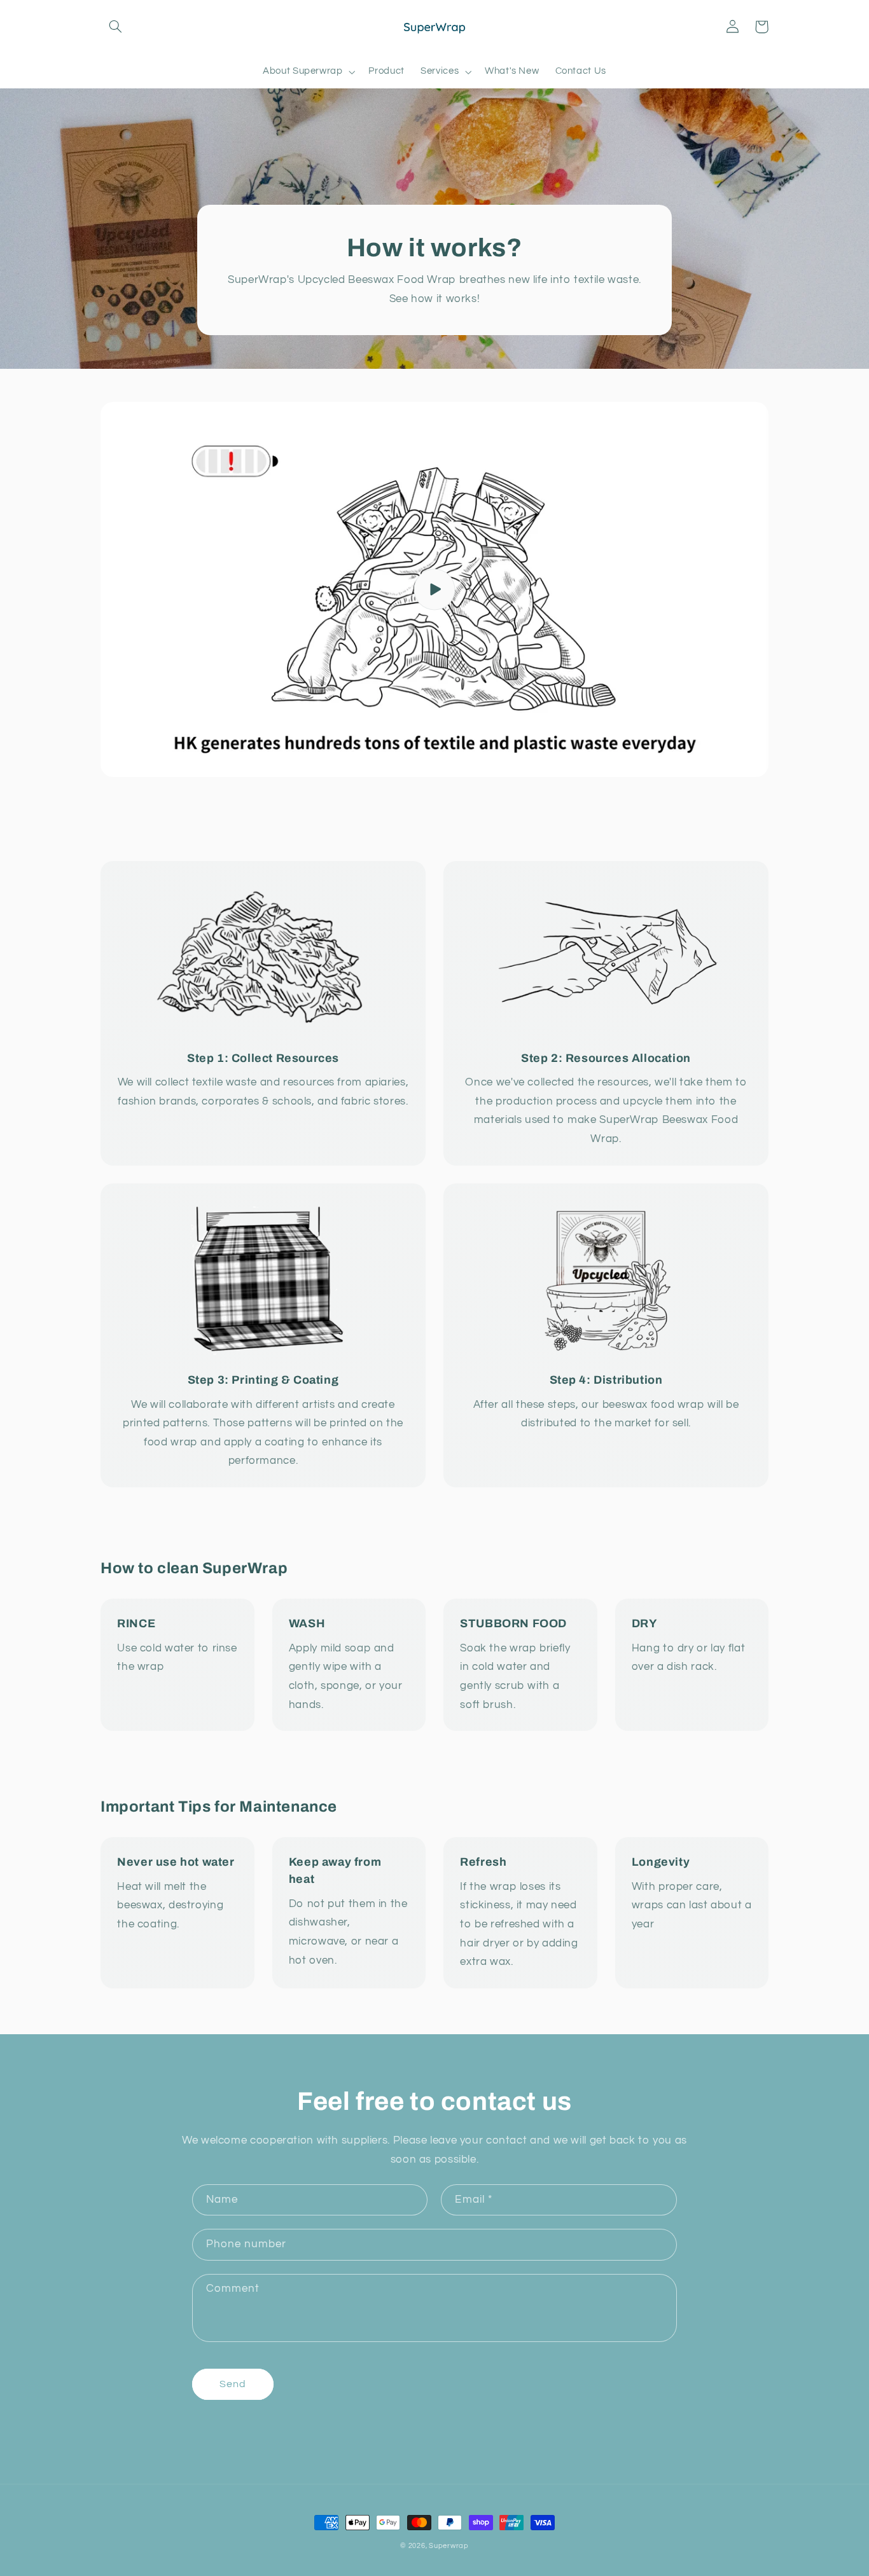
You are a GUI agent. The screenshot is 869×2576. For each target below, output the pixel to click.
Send (233, 2384)
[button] (115, 27)
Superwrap (449, 2546)
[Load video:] (434, 589)
